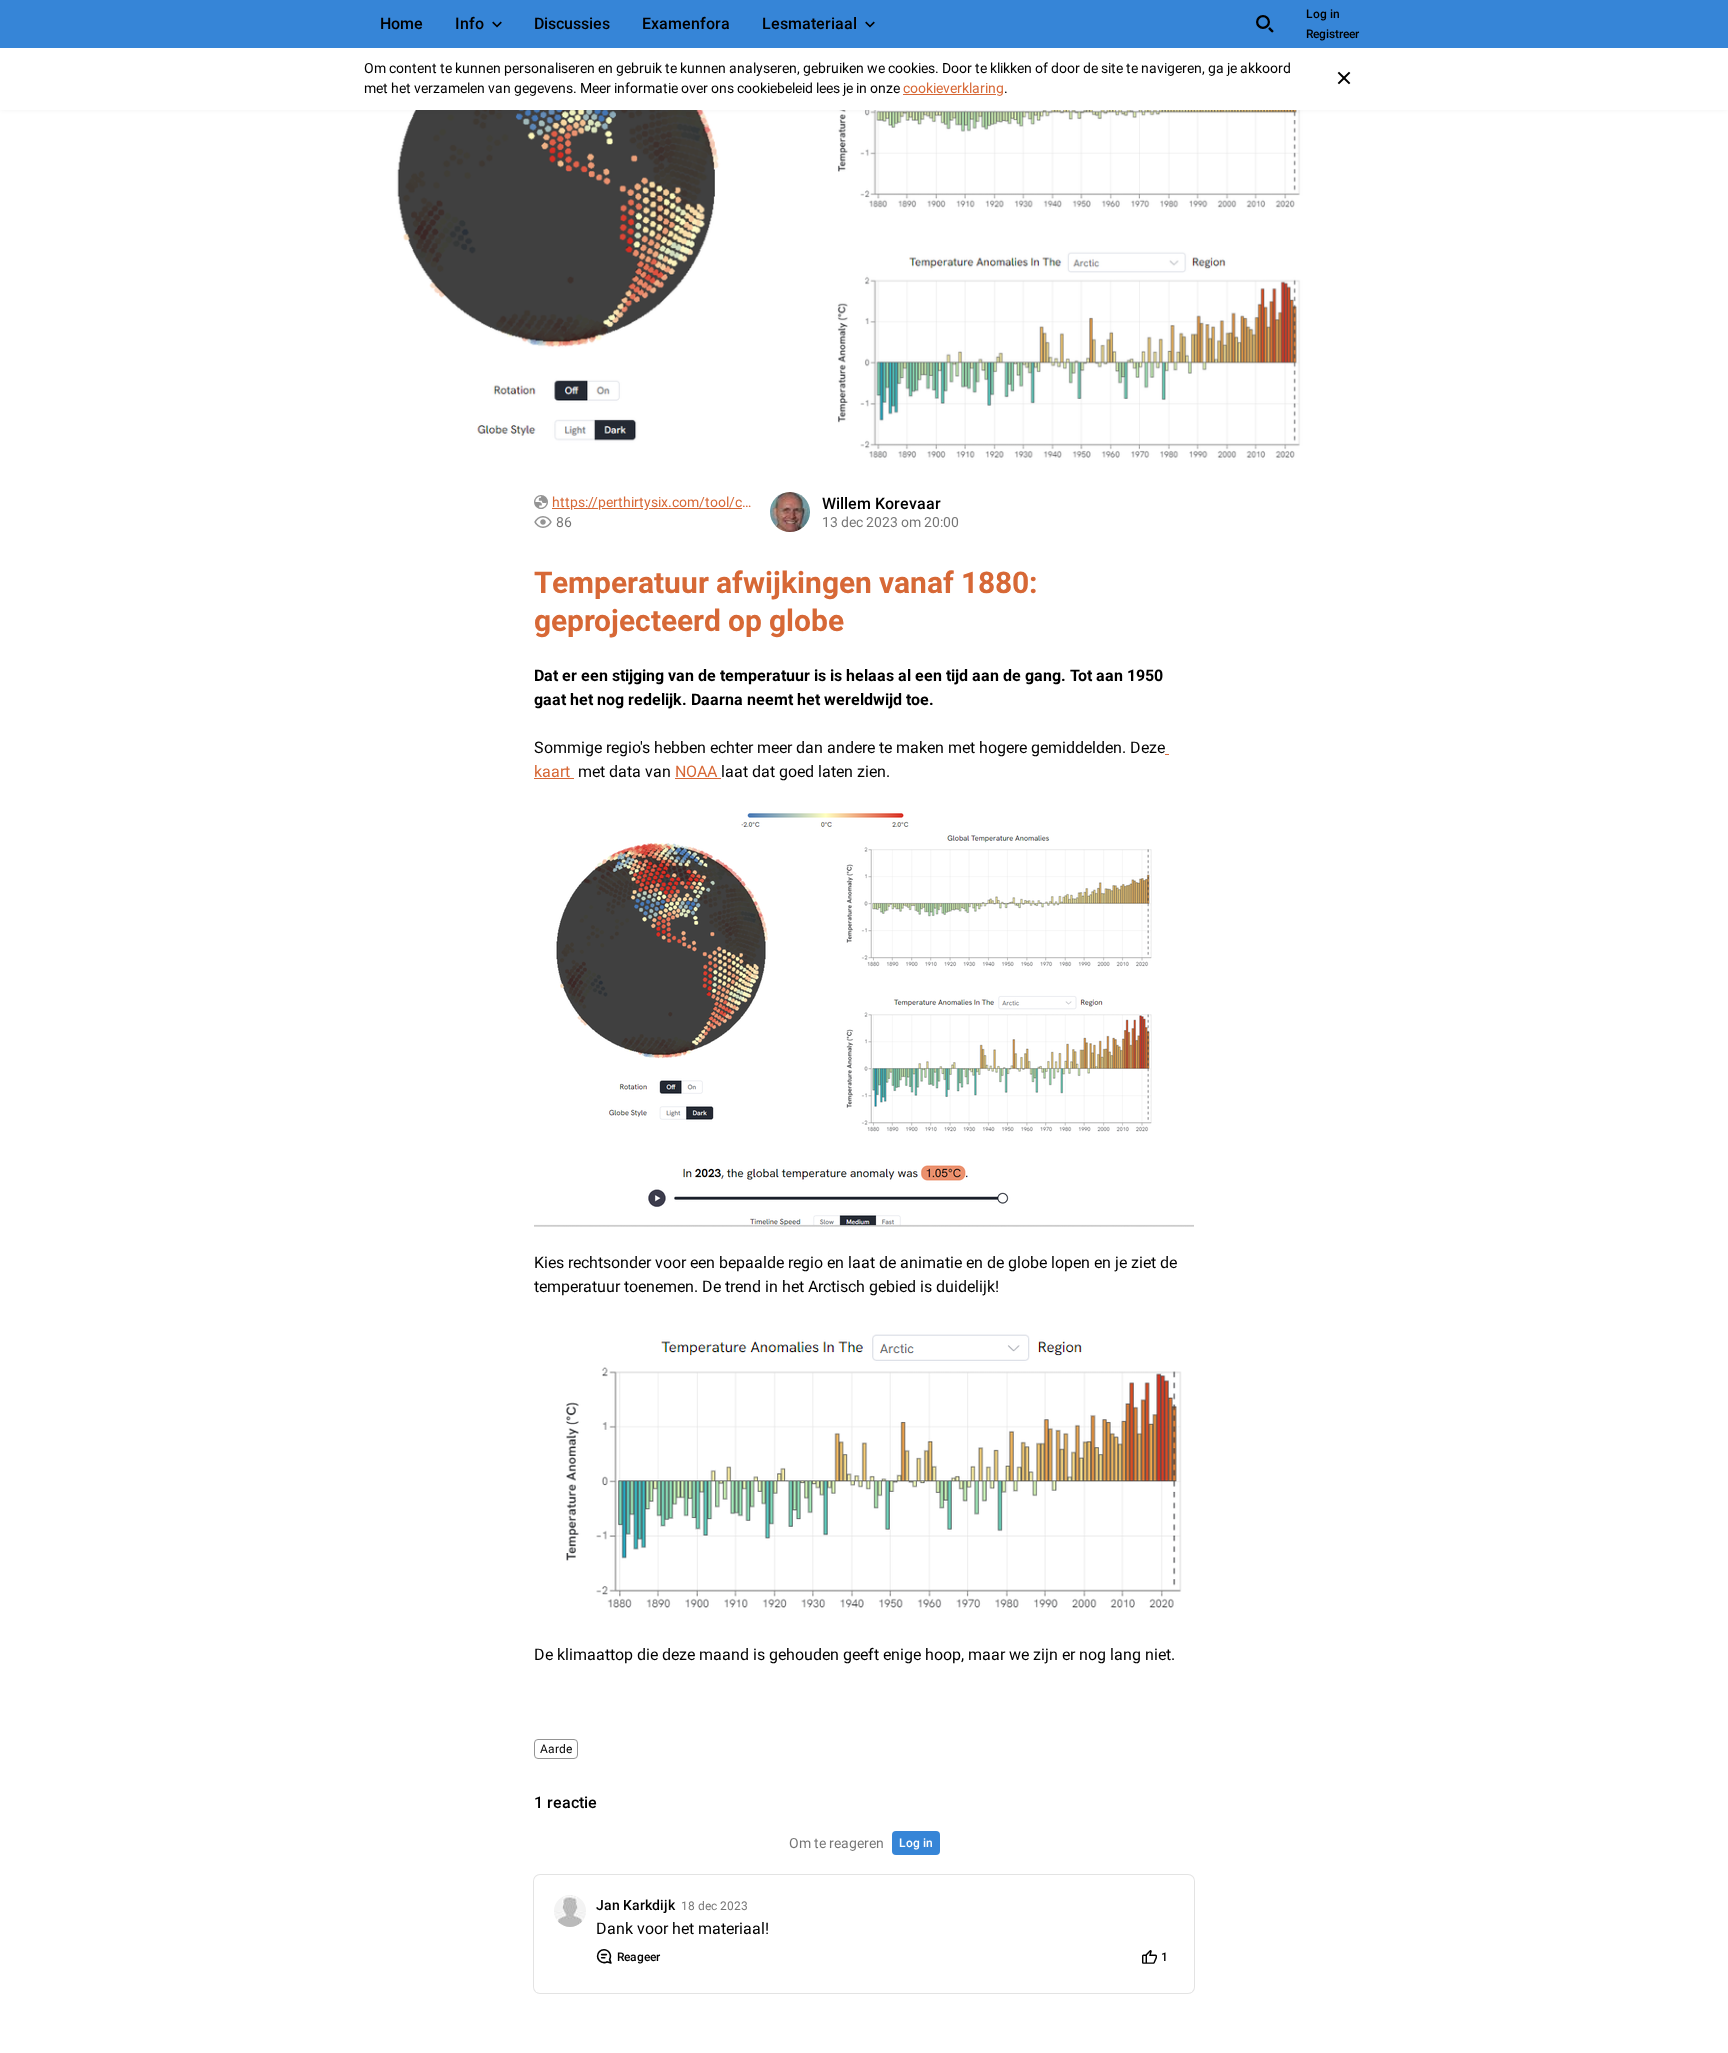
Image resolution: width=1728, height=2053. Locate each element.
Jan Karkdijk (635, 1905)
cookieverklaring (953, 88)
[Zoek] (1265, 24)
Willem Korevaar (881, 503)
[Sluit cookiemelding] (1344, 78)
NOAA (698, 771)
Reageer (638, 1957)
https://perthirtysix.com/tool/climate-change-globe (652, 502)
